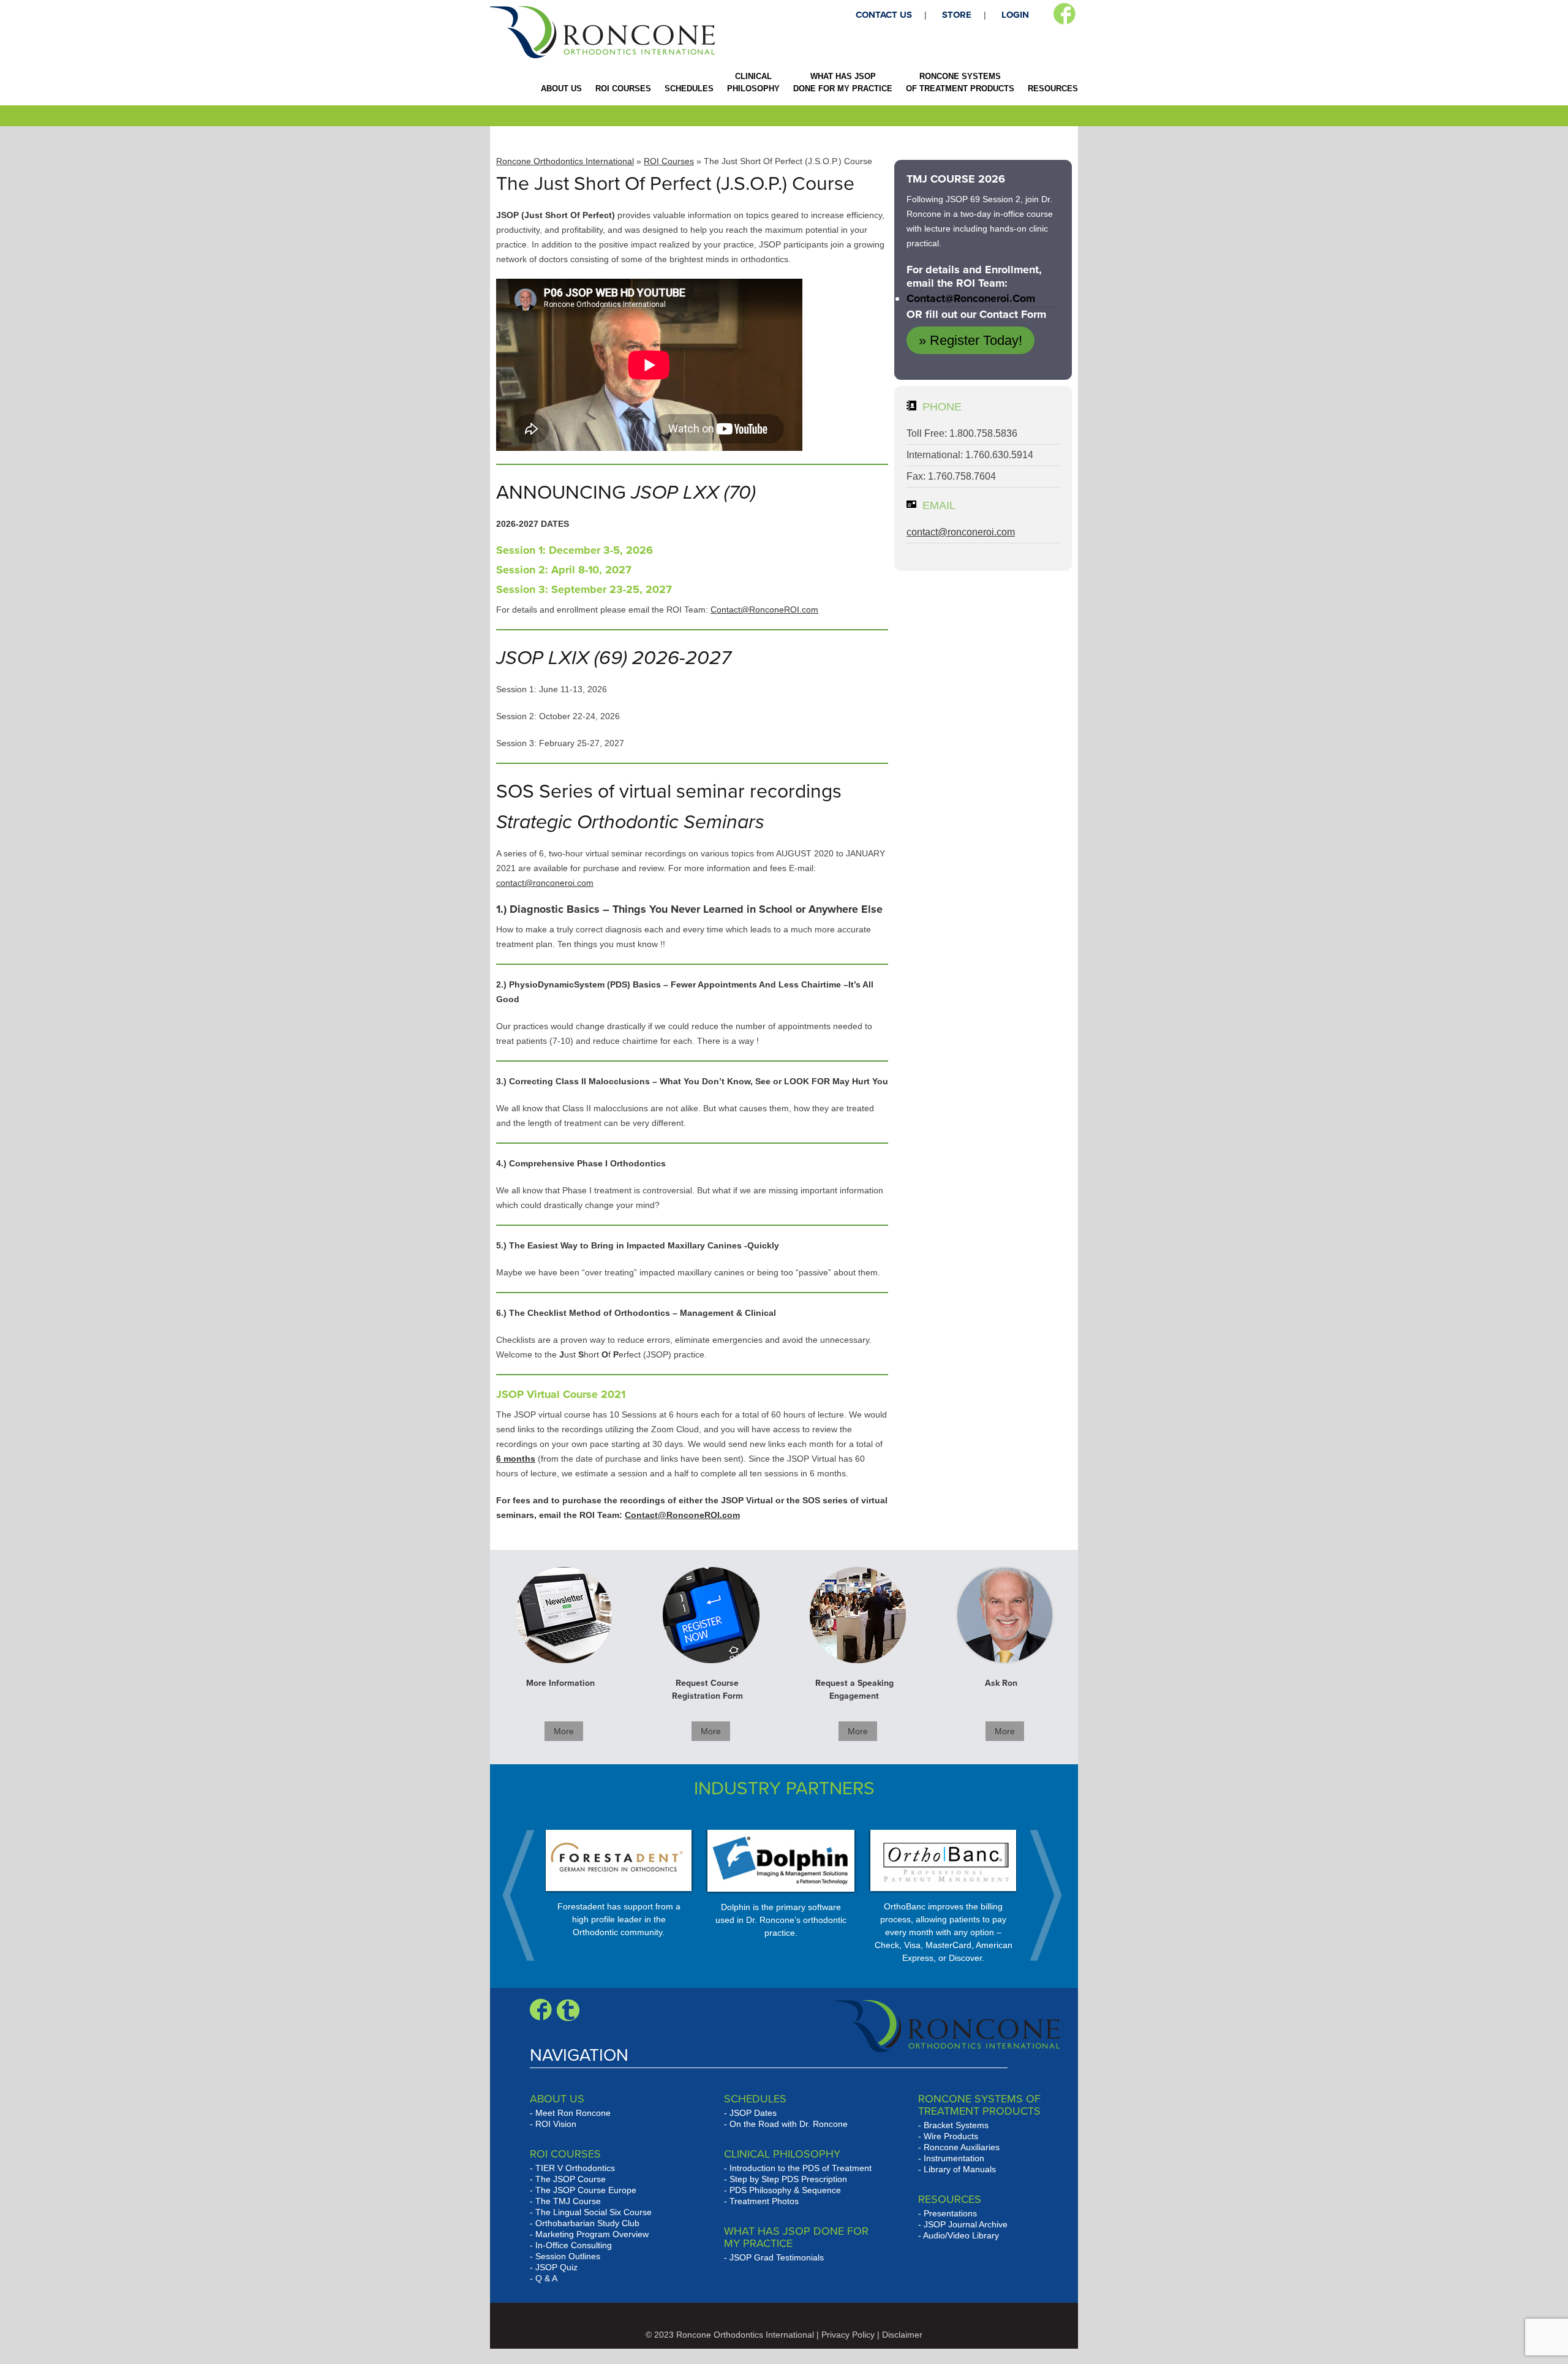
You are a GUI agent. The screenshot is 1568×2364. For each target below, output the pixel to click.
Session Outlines (568, 2256)
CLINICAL (753, 82)
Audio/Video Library (961, 2235)
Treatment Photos (764, 2201)
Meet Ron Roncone (573, 2113)
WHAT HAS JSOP (843, 82)
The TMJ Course (568, 2201)
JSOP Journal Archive (966, 2224)
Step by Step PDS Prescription (788, 2179)
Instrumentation (954, 2158)
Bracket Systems (956, 2125)
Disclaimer (902, 2335)
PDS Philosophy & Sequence (785, 2190)
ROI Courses (669, 161)
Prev (525, 1895)
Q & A (546, 2278)
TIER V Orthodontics (575, 2168)
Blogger (568, 2010)
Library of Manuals (960, 2169)
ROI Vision (556, 2124)
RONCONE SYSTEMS (960, 82)
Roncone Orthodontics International (565, 161)
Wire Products (951, 2136)
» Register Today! (971, 340)
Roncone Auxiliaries (962, 2147)
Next (1039, 1895)
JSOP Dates (753, 2113)
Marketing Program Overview (592, 2234)
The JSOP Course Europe (586, 2190)
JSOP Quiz (556, 2267)
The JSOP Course (571, 2179)
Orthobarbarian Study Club (587, 2223)
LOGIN (1015, 15)
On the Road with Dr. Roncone (789, 2124)
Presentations (950, 2213)
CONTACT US (884, 15)
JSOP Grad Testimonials (777, 2257)
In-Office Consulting (574, 2245)
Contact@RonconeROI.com (764, 610)
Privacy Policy (848, 2335)
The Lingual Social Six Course (594, 2212)
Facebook (1064, 14)
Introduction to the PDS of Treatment (801, 2168)
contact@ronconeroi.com (545, 883)
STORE (957, 15)
